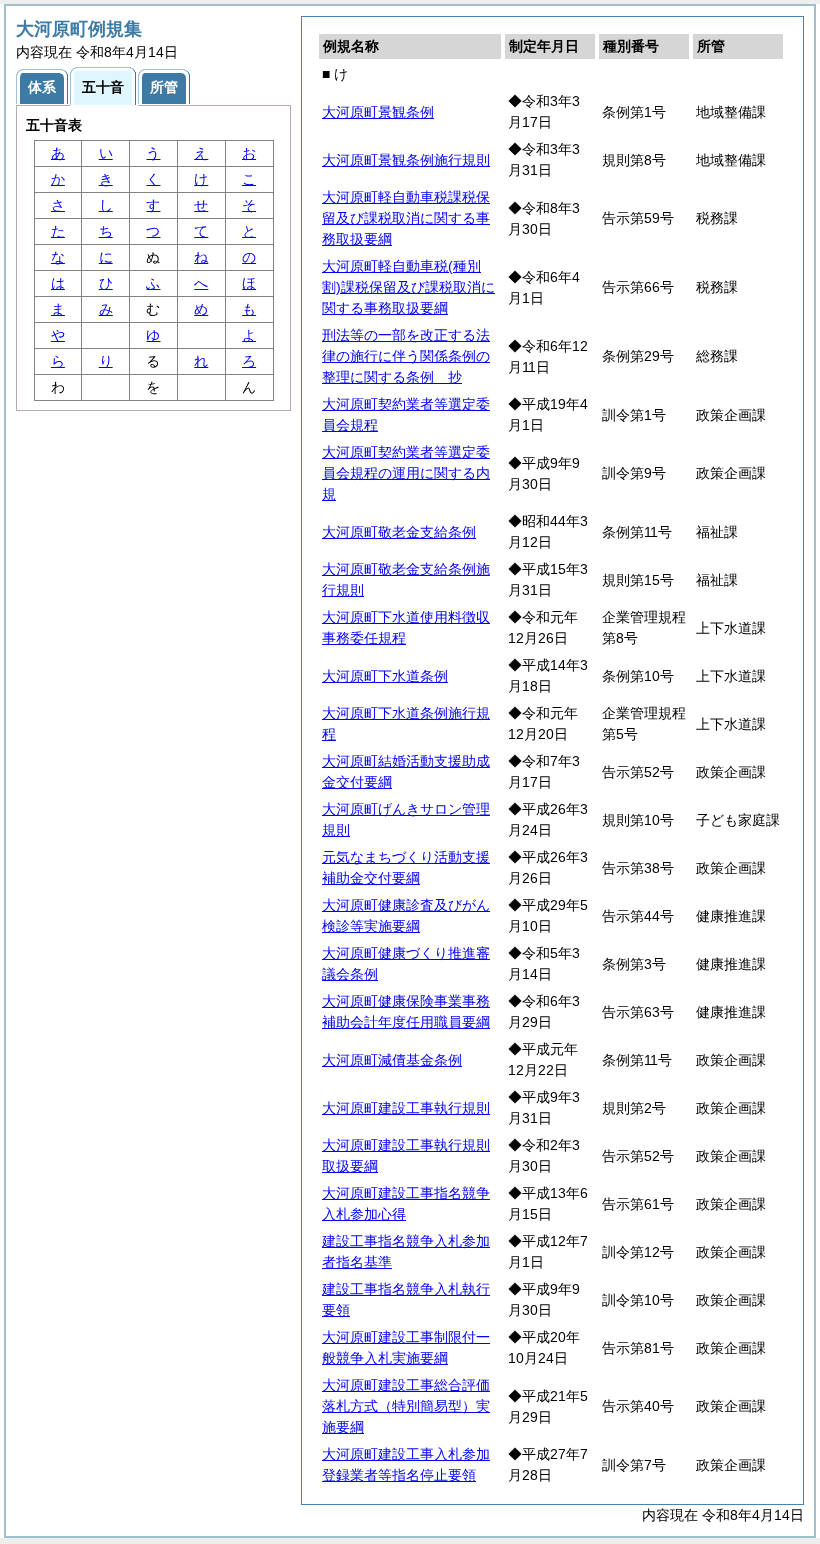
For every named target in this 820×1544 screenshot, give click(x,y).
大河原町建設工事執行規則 (406, 1108)
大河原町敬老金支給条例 (399, 532)
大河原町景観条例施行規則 (406, 160)
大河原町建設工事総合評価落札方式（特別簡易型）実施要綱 (406, 1406)
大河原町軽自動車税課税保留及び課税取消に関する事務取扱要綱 (406, 218)
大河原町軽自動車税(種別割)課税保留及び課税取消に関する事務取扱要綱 (408, 287)
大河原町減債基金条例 (392, 1060)
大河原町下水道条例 (385, 676)
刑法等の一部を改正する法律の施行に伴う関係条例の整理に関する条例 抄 (406, 356)
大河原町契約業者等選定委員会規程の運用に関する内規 (406, 473)
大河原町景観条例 (378, 112)
